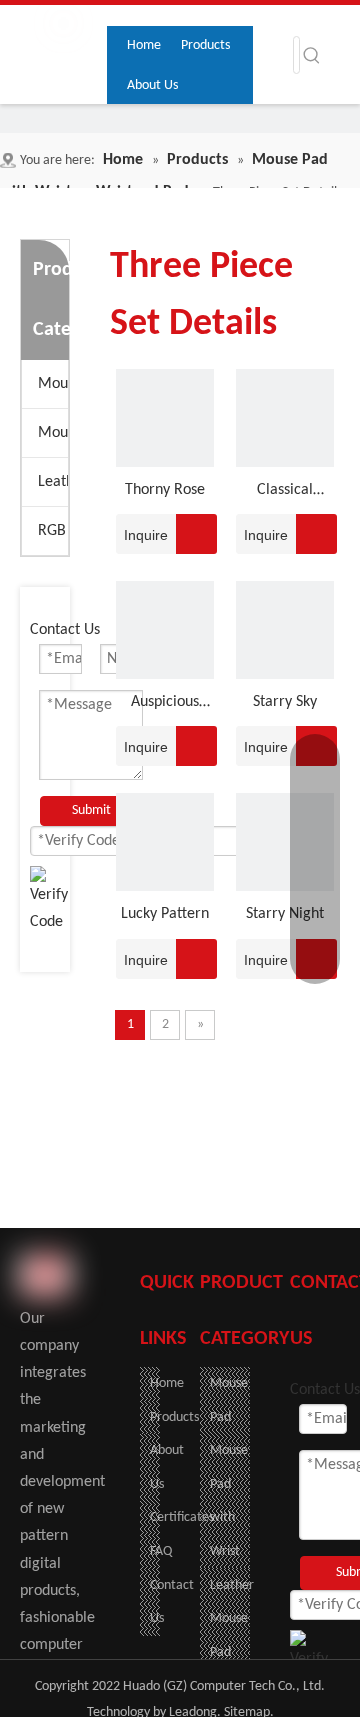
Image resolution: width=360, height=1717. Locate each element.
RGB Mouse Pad (53, 531)
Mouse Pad (53, 384)
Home (167, 1383)
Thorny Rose (165, 490)
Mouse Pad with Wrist (53, 433)
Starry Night (285, 914)
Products (174, 1417)
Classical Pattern (285, 493)
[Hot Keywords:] (312, 55)
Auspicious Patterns (165, 705)
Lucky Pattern (165, 914)
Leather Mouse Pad (53, 482)
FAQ (161, 1551)
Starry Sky (285, 702)
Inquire (146, 535)
